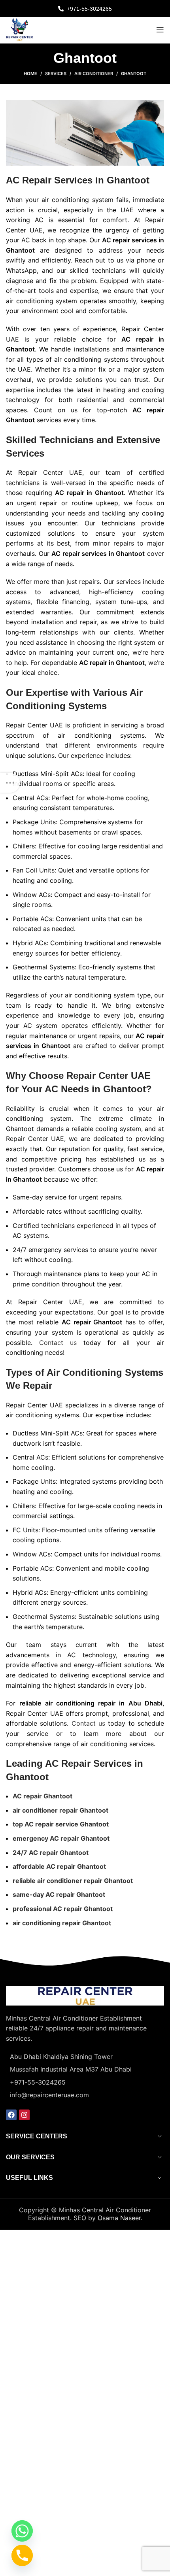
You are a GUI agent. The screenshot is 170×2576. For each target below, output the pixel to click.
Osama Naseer (119, 2218)
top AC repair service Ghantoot (61, 1824)
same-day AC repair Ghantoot (59, 1894)
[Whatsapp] (22, 2531)
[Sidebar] (10, 783)
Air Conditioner (94, 74)
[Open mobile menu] (160, 30)
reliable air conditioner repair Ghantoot (73, 1881)
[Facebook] (11, 2115)
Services (56, 74)
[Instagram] (24, 2115)
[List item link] (85, 2083)
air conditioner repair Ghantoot (60, 1810)
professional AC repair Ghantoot (63, 1909)
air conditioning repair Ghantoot (62, 1923)
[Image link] (85, 1995)
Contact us (58, 1343)
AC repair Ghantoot (42, 1796)
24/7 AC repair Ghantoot (51, 1853)
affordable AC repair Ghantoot (59, 1866)
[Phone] (22, 2555)
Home (30, 74)
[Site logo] (20, 29)
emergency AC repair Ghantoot (61, 1838)
